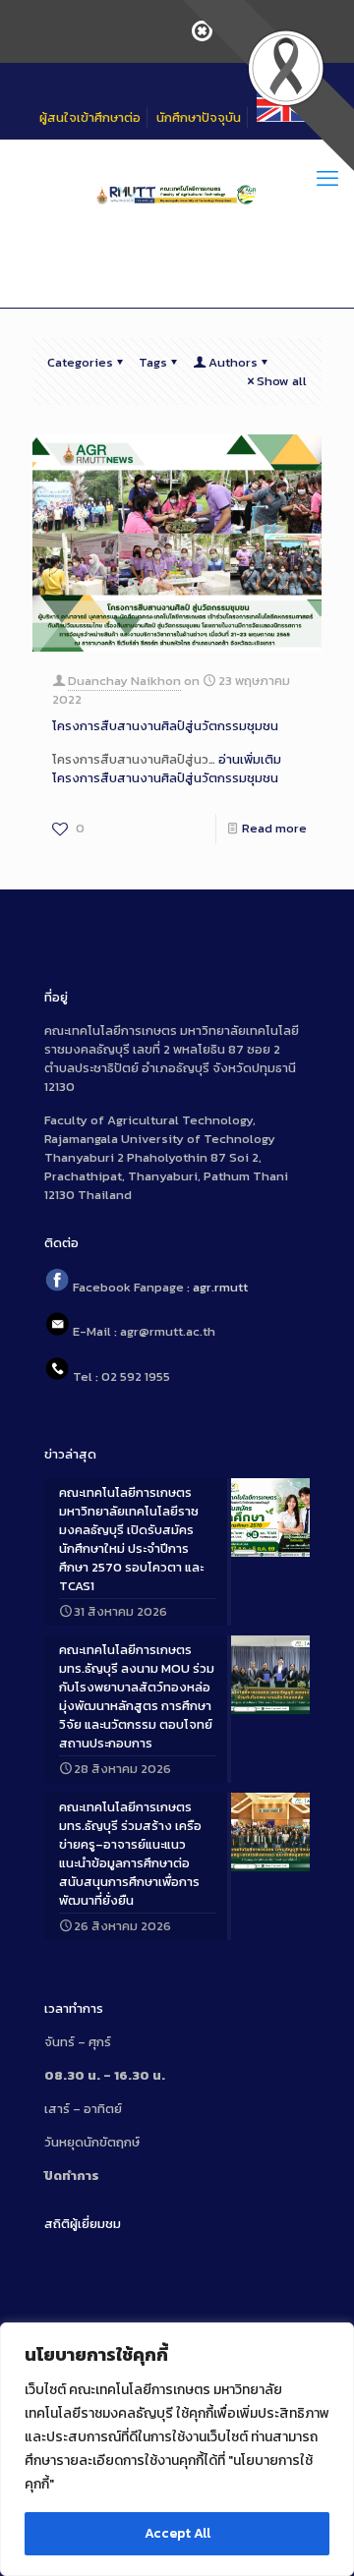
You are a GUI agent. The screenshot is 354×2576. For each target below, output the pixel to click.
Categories (80, 362)
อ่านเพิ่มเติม (167, 769)
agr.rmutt (220, 1287)
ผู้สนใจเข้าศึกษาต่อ (90, 117)
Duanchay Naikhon (124, 681)
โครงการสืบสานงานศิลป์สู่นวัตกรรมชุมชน (165, 726)
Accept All (177, 2533)
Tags (153, 362)
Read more (274, 828)
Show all (282, 381)
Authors (233, 362)
